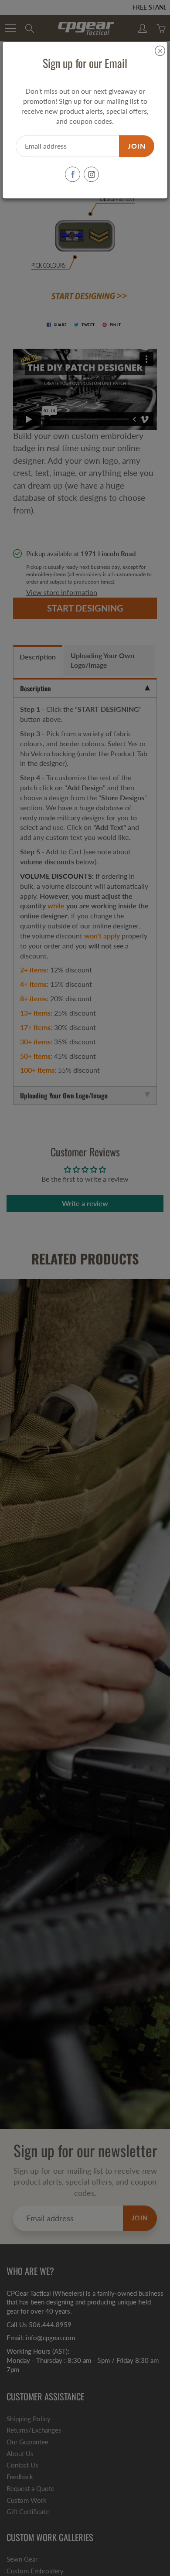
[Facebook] (73, 175)
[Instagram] (91, 175)
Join (137, 146)
